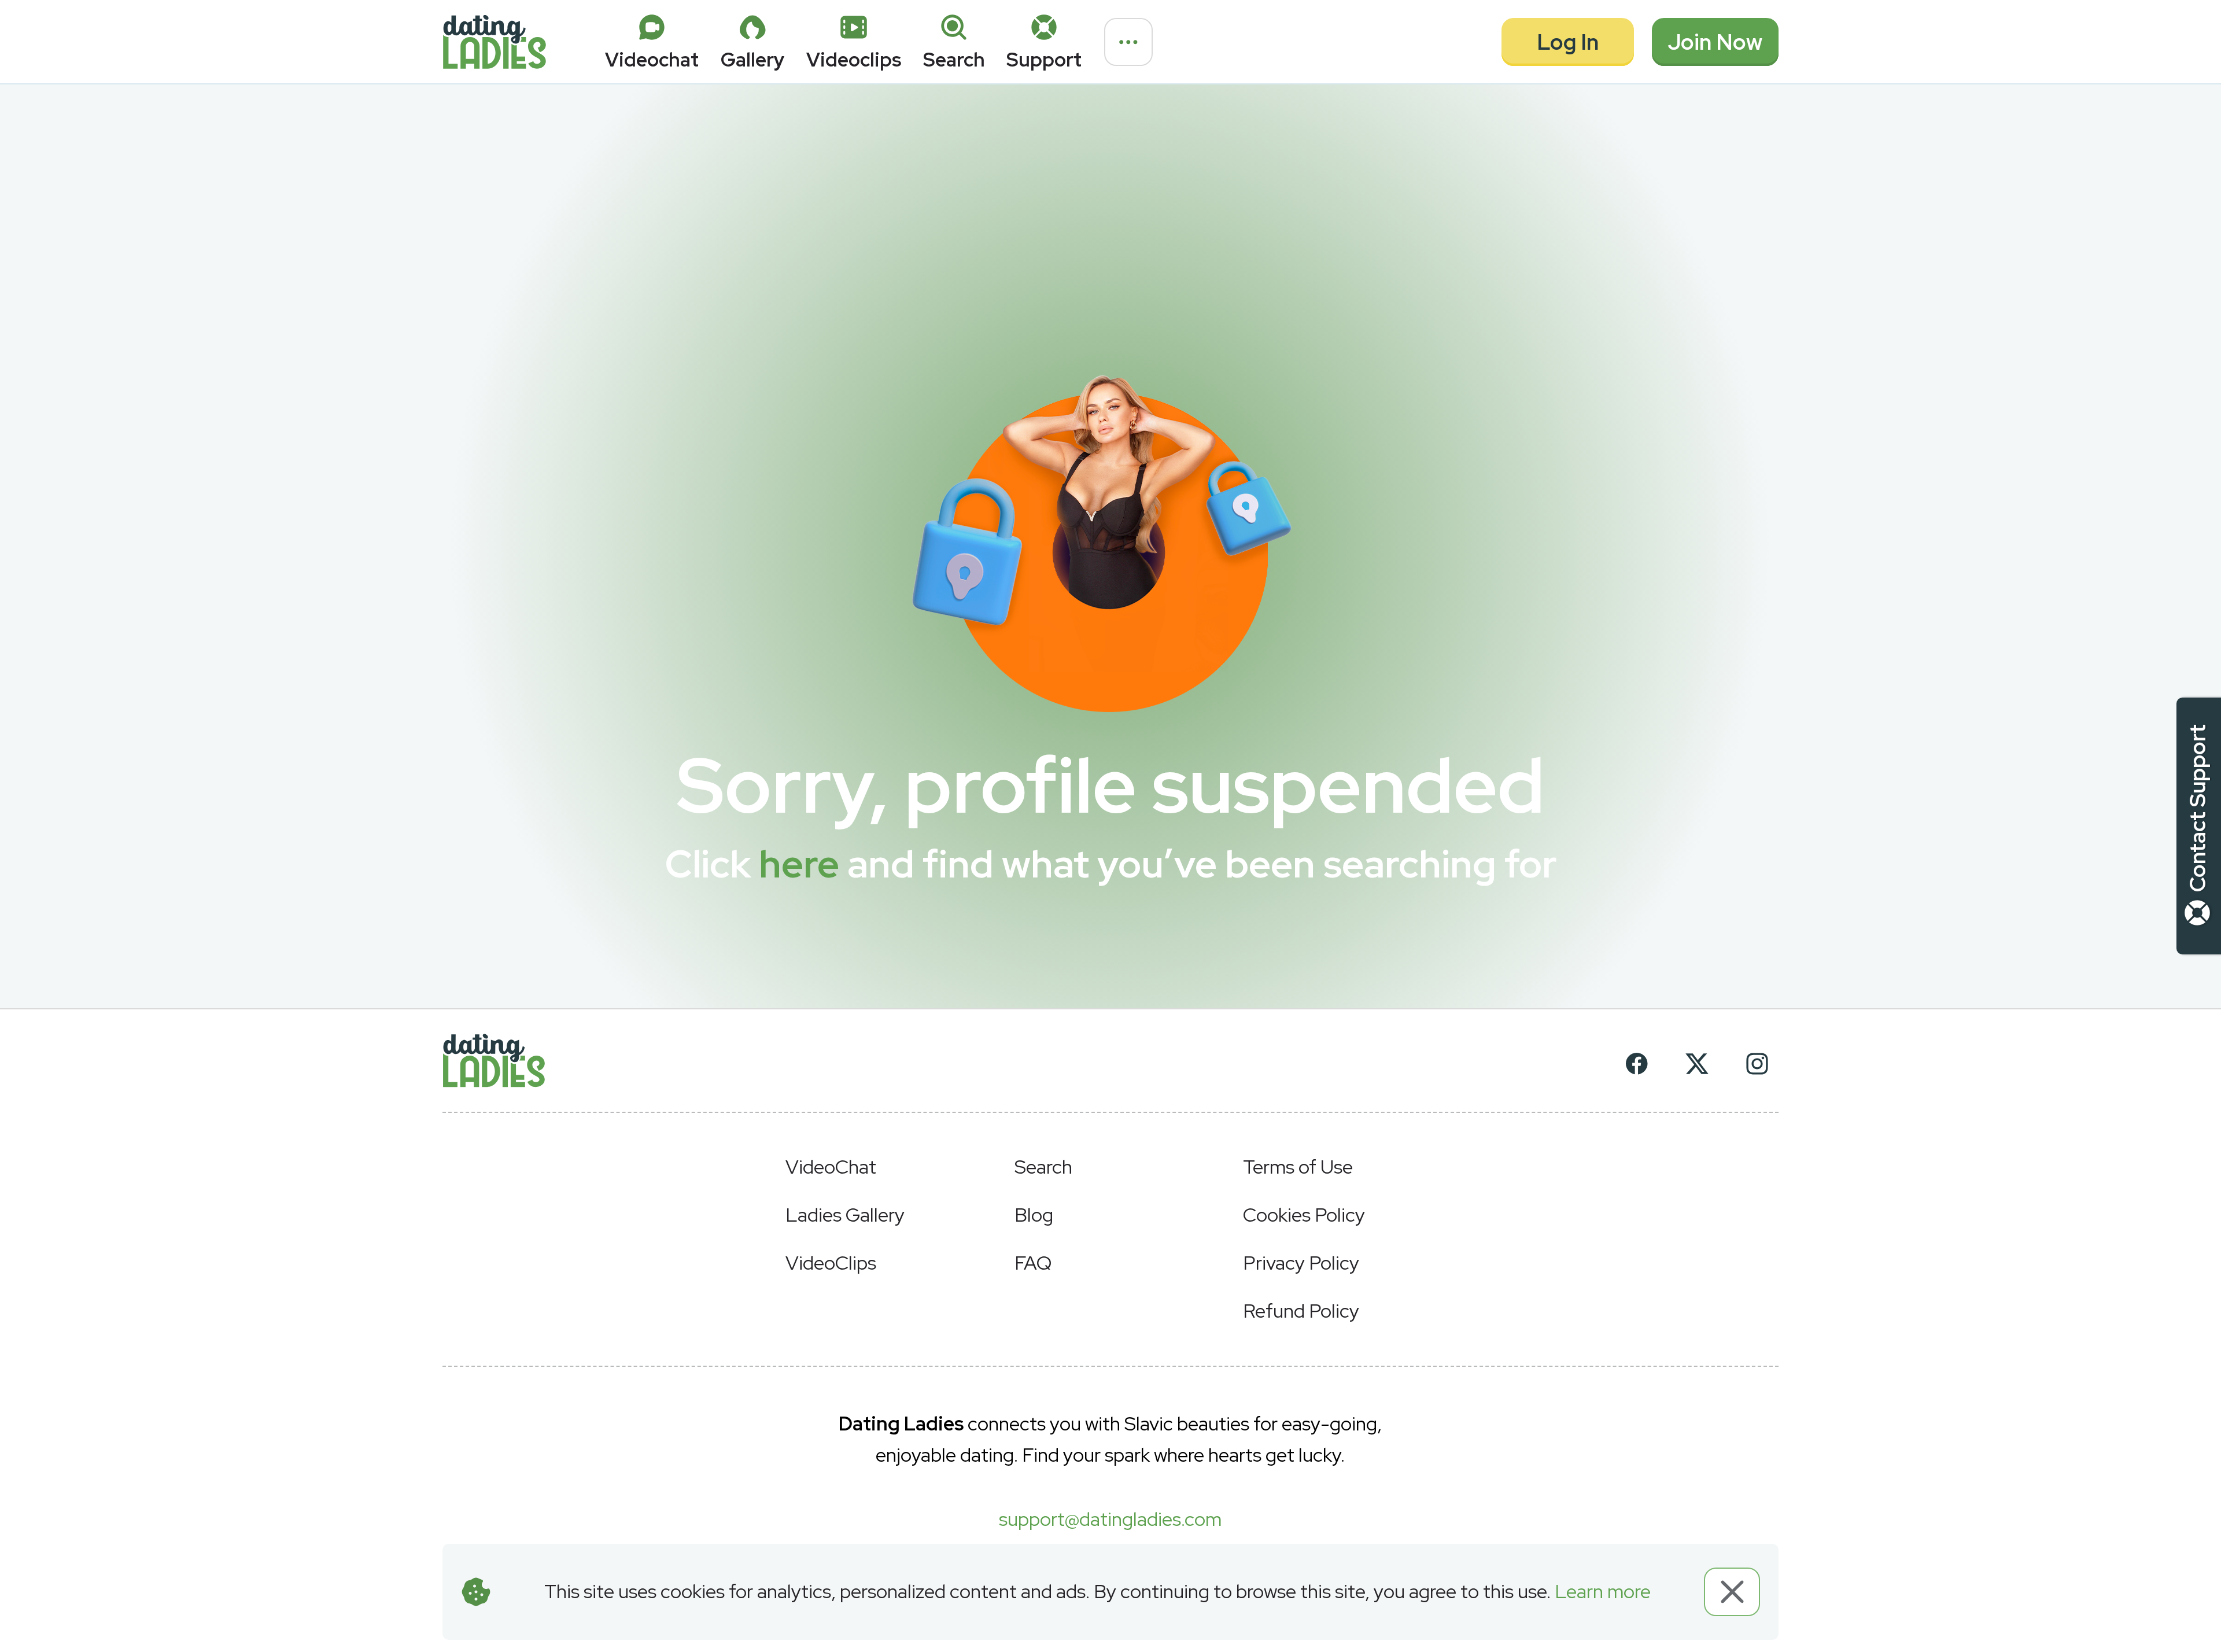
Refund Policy (1301, 1311)
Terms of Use (1298, 1167)
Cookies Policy (1304, 1215)
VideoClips (831, 1263)
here (799, 864)
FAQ (1033, 1263)
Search (1043, 1167)
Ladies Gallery (845, 1215)
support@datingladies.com (1110, 1519)
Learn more (1603, 1591)
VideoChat (831, 1167)
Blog (1034, 1215)
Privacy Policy (1301, 1263)
